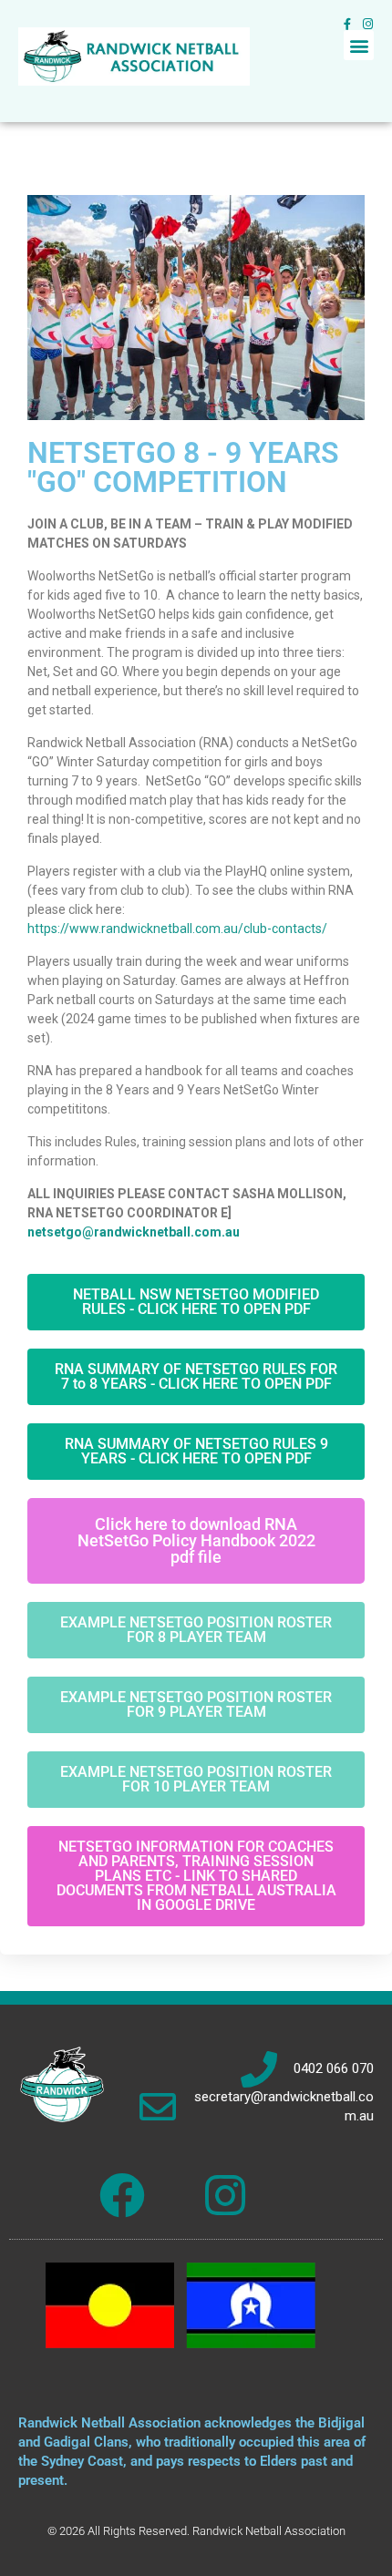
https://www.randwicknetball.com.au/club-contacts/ (177, 929)
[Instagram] (368, 24)
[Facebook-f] (347, 24)
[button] (359, 45)
